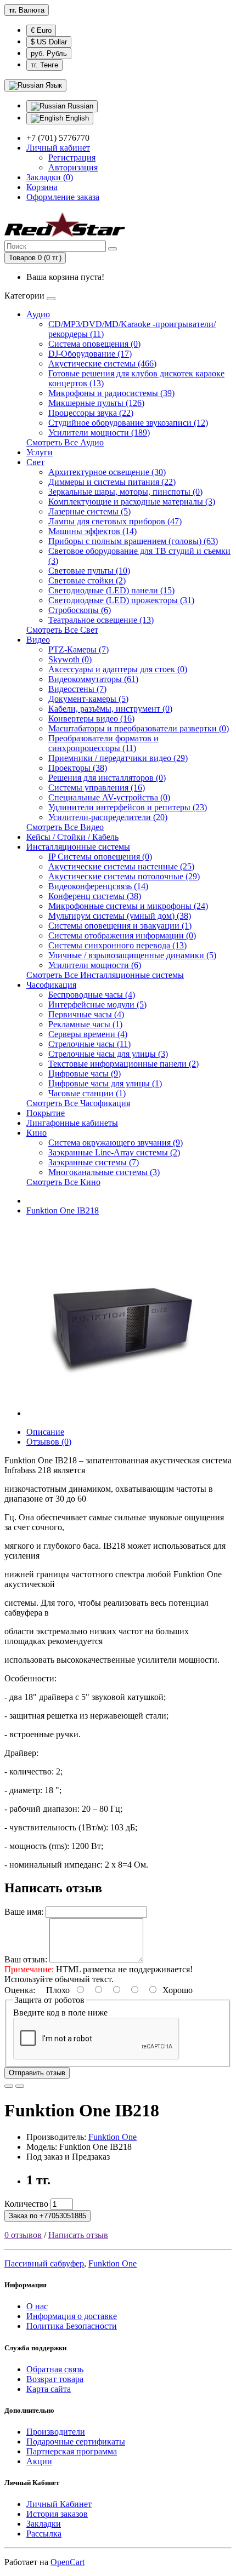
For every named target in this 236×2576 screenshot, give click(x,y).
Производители (56, 2432)
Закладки (44, 2524)
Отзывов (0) (49, 1442)
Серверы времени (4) (88, 1034)
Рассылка (44, 2534)
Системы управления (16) (97, 788)
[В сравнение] (20, 2086)
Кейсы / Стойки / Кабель (72, 837)
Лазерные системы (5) (89, 511)
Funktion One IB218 (63, 1210)
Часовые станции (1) (87, 1093)
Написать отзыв (78, 2235)
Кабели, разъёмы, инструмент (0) (110, 709)
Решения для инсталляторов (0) (107, 778)
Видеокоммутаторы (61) (93, 679)
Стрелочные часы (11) (89, 1044)
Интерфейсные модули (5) (97, 1004)
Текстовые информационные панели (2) (123, 1064)
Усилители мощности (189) (99, 433)
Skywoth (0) (70, 659)
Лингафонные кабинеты (72, 1123)
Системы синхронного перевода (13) (117, 945)
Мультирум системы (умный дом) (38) (120, 916)
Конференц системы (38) (95, 896)
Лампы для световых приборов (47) (115, 521)
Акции (39, 2461)
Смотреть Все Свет (62, 630)
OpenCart (68, 2562)
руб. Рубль (49, 53)
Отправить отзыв (37, 2073)
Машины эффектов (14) (92, 531)
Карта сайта (49, 2389)
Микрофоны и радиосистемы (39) (111, 393)
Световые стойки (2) (87, 580)
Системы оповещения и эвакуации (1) (120, 926)
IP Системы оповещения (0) (100, 857)
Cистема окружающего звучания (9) (116, 1143)
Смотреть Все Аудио (65, 442)
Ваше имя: (24, 1912)
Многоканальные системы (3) (104, 1172)
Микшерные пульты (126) (96, 403)
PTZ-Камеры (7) (78, 649)
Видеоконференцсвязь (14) (98, 886)
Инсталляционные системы (78, 847)
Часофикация (51, 985)
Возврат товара (55, 2379)
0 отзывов (23, 2235)
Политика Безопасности (72, 2326)
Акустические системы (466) (102, 363)
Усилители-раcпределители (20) (108, 817)
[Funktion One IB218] (122, 1413)
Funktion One (113, 2137)
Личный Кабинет (59, 2504)
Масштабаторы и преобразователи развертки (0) (139, 728)
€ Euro (41, 30)
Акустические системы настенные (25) (121, 866)
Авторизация (73, 167)
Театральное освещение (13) (101, 620)
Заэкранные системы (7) (94, 1162)
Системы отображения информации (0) (122, 935)
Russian (79, 106)
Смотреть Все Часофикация (78, 1103)
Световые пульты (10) (89, 571)
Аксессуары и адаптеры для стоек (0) (118, 669)
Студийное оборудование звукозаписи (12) (128, 423)
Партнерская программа (72, 2451)
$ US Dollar (49, 42)
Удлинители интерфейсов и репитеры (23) (128, 807)
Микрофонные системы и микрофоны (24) (128, 906)
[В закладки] (9, 2086)
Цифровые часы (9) (85, 1074)
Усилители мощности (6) (95, 965)
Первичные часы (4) (86, 1014)
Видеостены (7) (77, 689)
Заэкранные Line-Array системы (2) (114, 1152)
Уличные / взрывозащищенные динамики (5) (132, 955)
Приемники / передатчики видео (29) (118, 758)
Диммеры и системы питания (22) (112, 482)
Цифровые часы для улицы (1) (105, 1083)
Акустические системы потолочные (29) (124, 876)
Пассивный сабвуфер (44, 2263)
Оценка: (20, 1990)
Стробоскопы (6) (80, 610)
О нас (37, 2306)
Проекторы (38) (78, 768)
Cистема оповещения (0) (94, 344)
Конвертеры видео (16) (91, 719)
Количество (26, 2204)
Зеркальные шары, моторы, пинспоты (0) (125, 492)
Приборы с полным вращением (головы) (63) (133, 541)
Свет (35, 462)
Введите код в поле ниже (60, 2013)
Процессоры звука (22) (91, 413)
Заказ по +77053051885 (47, 2216)
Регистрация (72, 158)
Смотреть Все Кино (63, 1182)
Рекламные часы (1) (85, 1024)
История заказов (57, 2514)
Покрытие (46, 1113)
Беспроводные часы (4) (92, 995)
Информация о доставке (72, 2316)
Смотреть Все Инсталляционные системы (105, 975)
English (76, 118)
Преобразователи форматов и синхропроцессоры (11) (103, 743)
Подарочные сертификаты (76, 2442)
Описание (45, 1432)
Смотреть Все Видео (65, 827)
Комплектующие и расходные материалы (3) (132, 502)
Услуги (40, 452)
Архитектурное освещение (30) (107, 472)
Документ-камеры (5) (88, 699)
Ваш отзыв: (26, 1959)
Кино (36, 1133)
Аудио (38, 314)
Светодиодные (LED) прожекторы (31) (121, 600)
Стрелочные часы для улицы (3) (108, 1054)
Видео (38, 640)
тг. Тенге (44, 65)
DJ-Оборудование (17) (90, 354)
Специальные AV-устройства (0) (109, 797)
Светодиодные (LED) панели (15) (111, 590)
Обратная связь (55, 2369)
